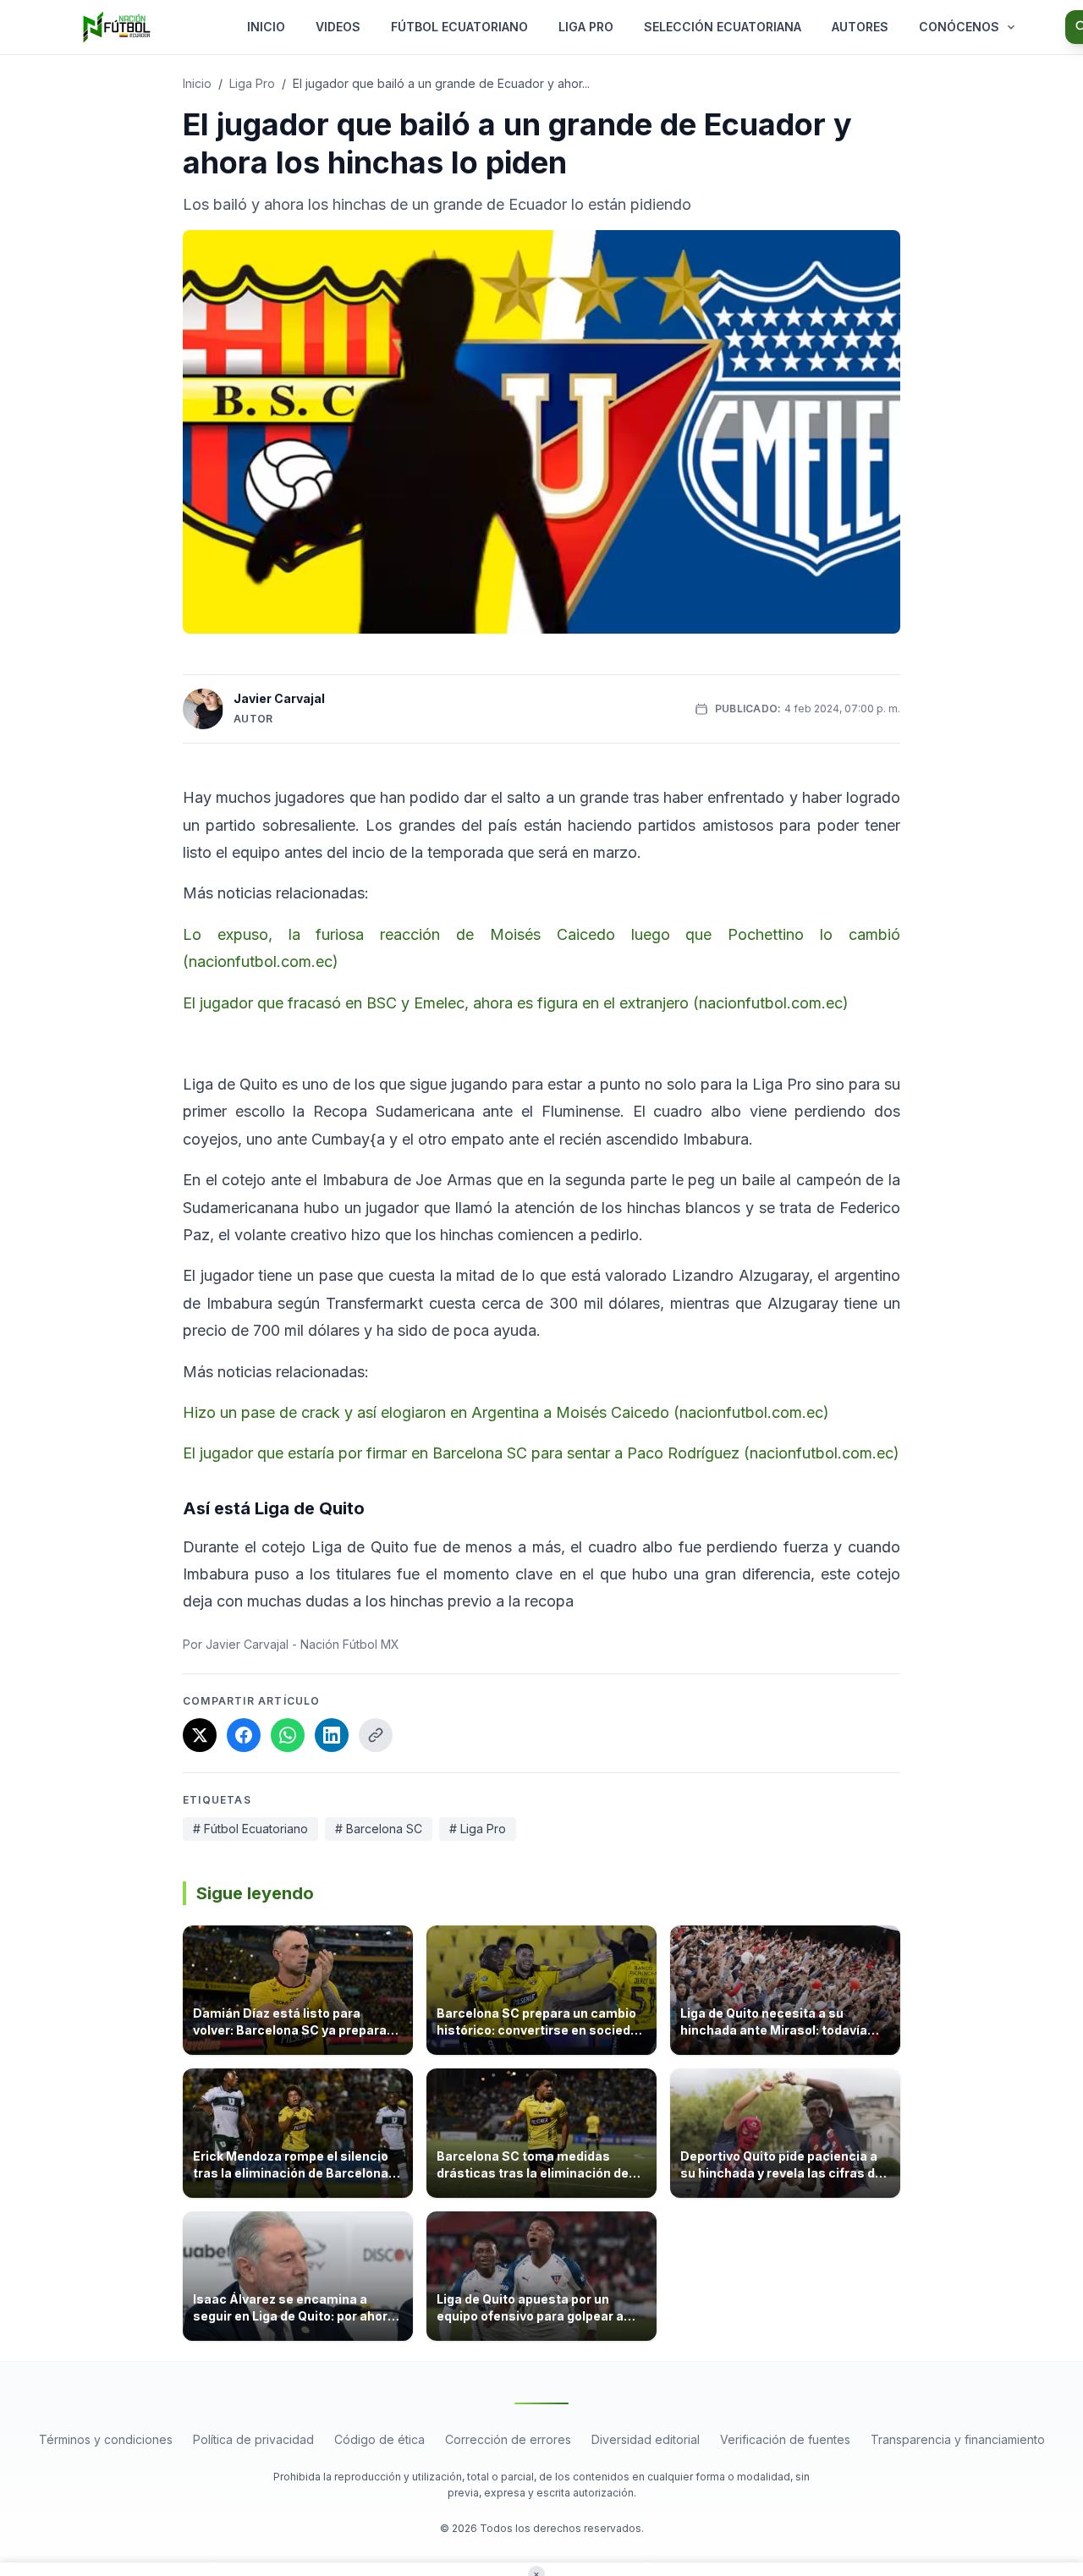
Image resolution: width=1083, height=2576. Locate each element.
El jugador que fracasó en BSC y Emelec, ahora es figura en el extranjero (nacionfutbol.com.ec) (516, 1003)
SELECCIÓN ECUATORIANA (723, 27)
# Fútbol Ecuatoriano (250, 1829)
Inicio (197, 83)
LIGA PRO (586, 27)
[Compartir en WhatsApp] (288, 1735)
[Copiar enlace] (376, 1735)
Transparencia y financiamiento (958, 2439)
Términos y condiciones (106, 2439)
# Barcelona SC (379, 1829)
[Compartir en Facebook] (244, 1735)
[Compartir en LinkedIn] (332, 1735)
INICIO (266, 27)
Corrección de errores (508, 2439)
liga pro (252, 83)
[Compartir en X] (200, 1735)
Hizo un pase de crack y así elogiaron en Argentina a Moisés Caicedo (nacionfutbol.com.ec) (506, 1412)
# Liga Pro (478, 1829)
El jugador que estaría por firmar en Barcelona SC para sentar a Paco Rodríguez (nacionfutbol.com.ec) (541, 1453)
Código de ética (379, 2439)
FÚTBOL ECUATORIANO (459, 27)
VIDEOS (338, 27)
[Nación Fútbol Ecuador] (117, 27)
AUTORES (860, 27)
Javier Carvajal (279, 698)
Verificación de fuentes (785, 2439)
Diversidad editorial (646, 2439)
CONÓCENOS (959, 27)
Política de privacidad (253, 2439)
